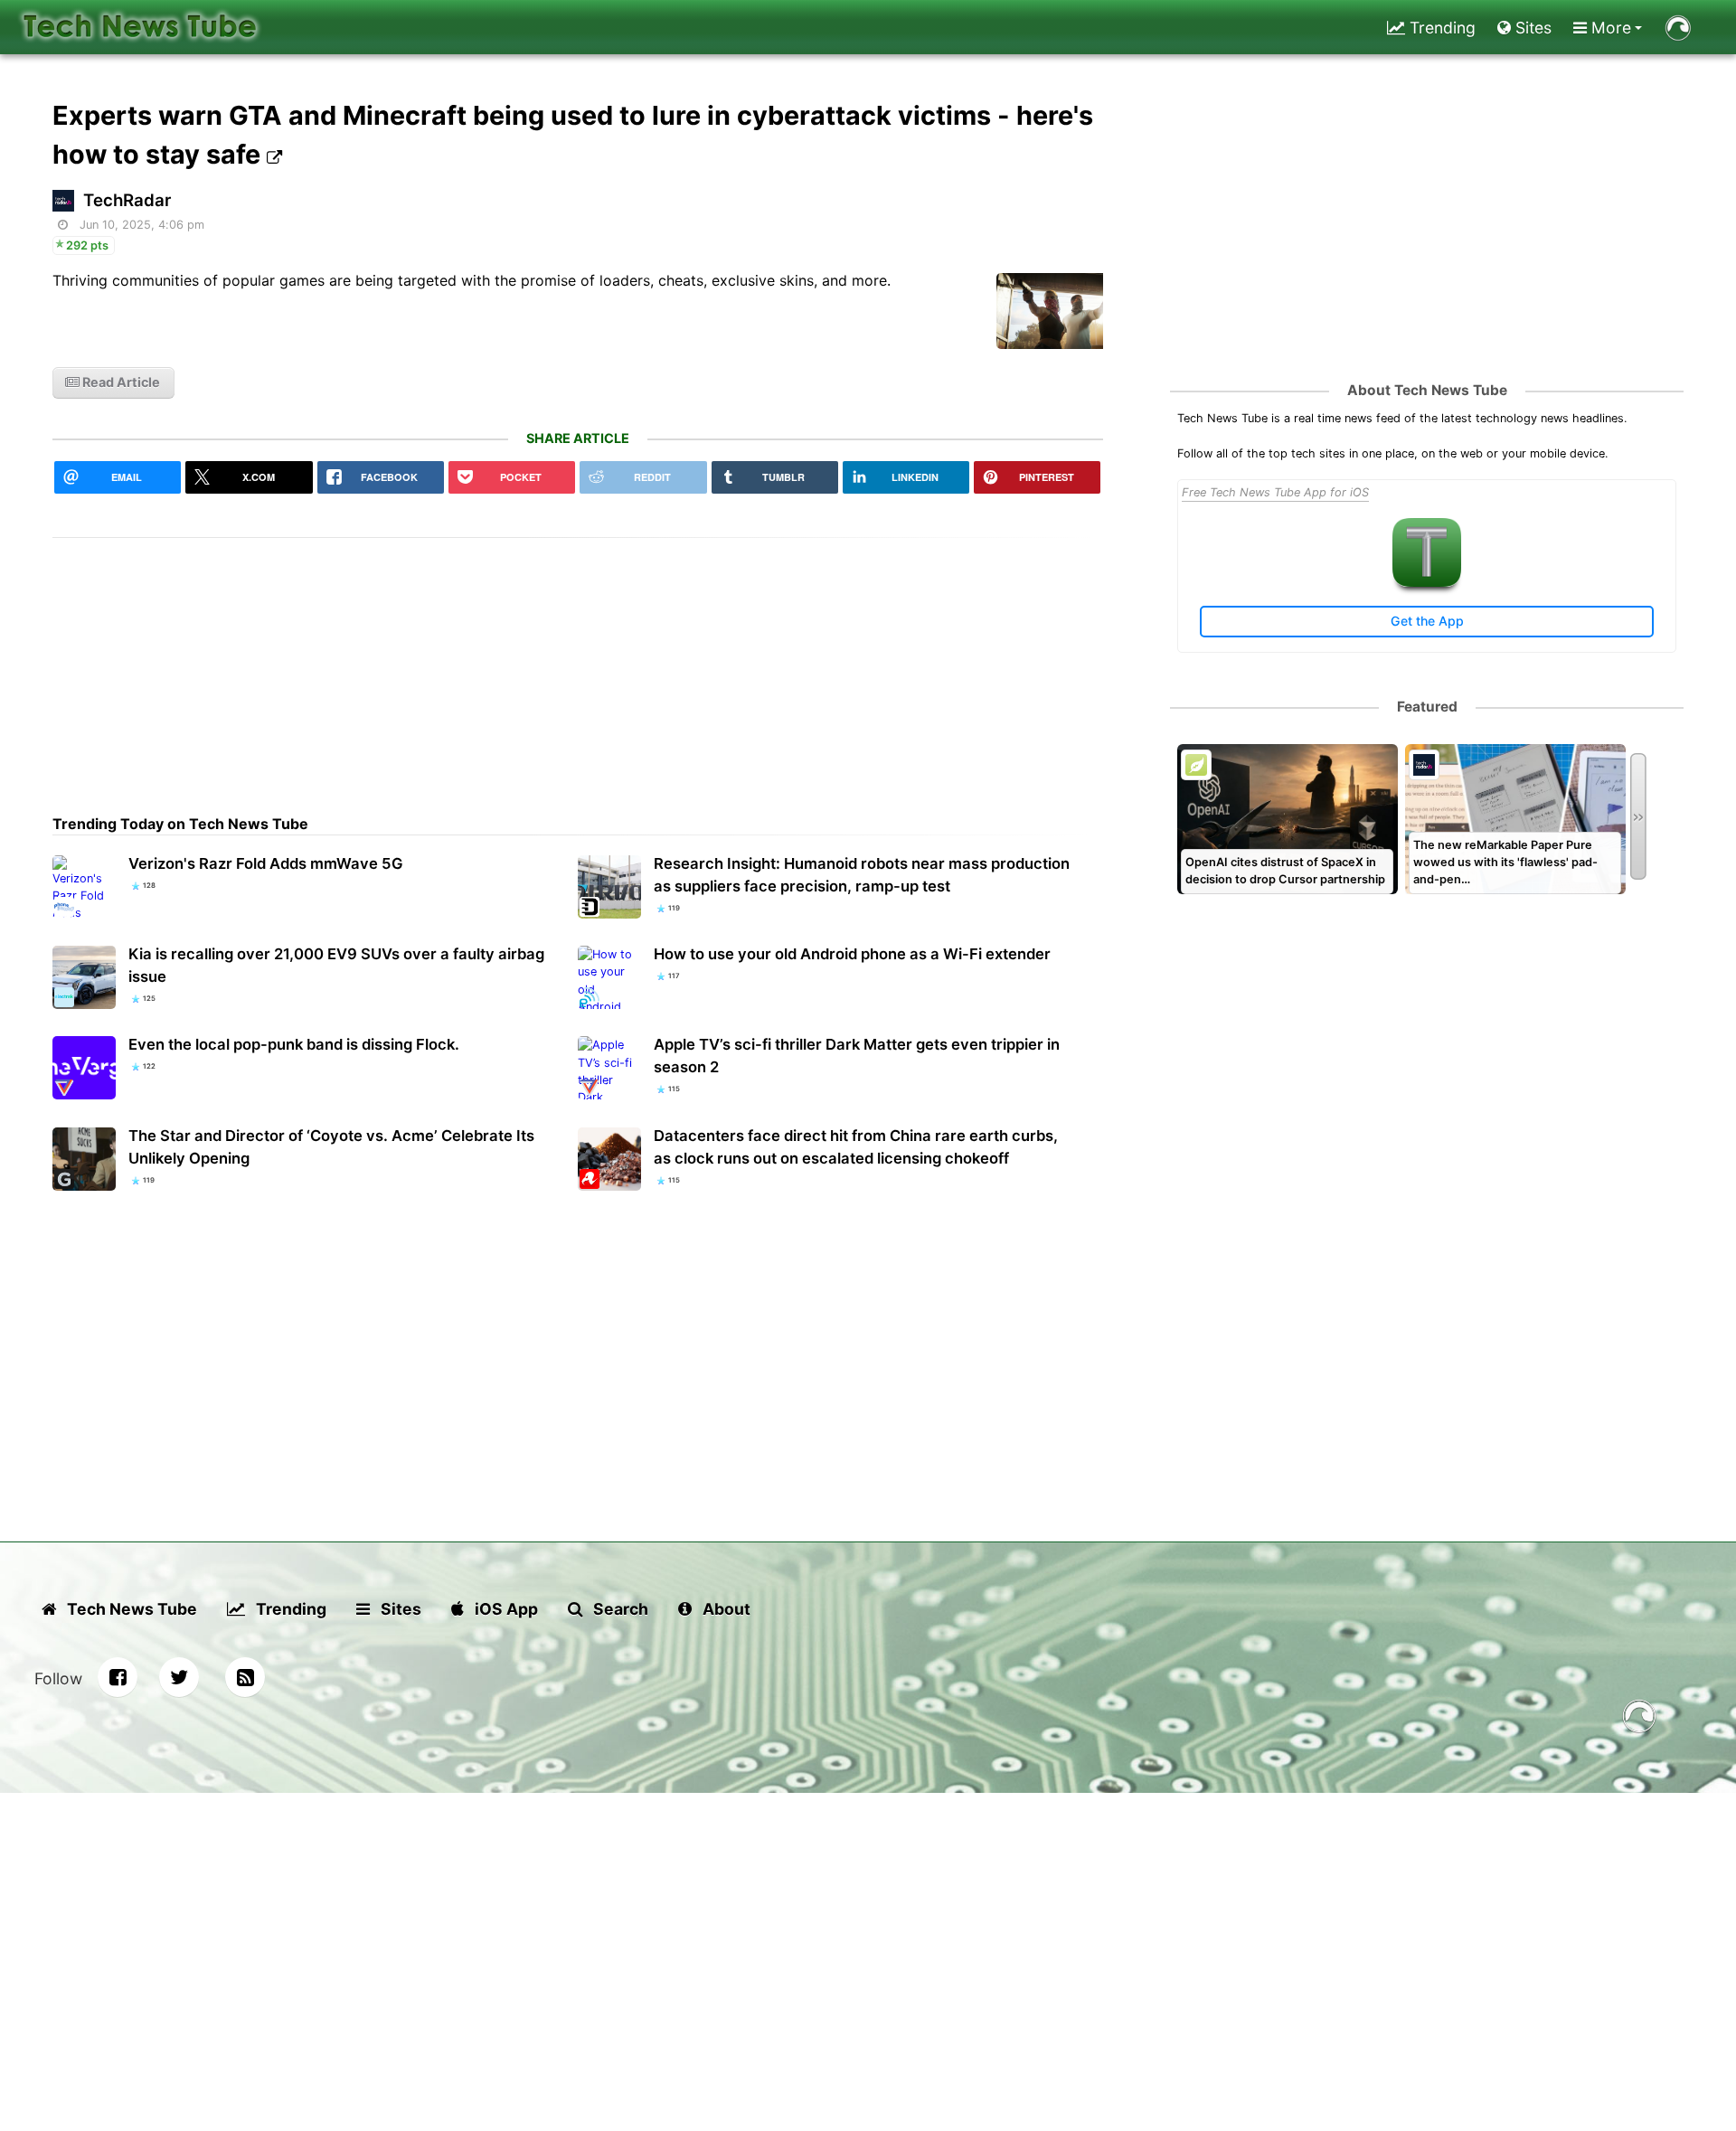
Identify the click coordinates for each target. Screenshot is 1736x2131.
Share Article (578, 438)
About (725, 1609)
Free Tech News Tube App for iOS (1275, 492)
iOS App (505, 1609)
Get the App (1427, 621)
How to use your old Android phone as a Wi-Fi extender (852, 954)
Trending (1440, 28)
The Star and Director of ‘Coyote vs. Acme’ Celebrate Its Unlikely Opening (331, 1147)
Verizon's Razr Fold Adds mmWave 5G (266, 863)
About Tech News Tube (1427, 390)
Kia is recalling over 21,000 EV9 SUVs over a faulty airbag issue (336, 965)
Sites (1531, 28)
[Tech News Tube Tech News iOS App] (1427, 583)
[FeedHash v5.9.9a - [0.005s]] (1639, 1719)
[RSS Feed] (245, 1677)
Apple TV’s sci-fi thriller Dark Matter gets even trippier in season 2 (857, 1056)
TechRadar (127, 200)
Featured (1427, 707)
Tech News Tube (130, 1609)
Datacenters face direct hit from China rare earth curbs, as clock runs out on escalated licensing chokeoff (856, 1147)
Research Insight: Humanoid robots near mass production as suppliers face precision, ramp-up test (862, 875)
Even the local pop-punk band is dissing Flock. (294, 1044)
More (1609, 28)
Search (619, 1609)
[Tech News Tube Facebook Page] (118, 1677)
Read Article (120, 382)
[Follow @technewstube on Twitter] (179, 1677)
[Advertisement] (578, 665)
